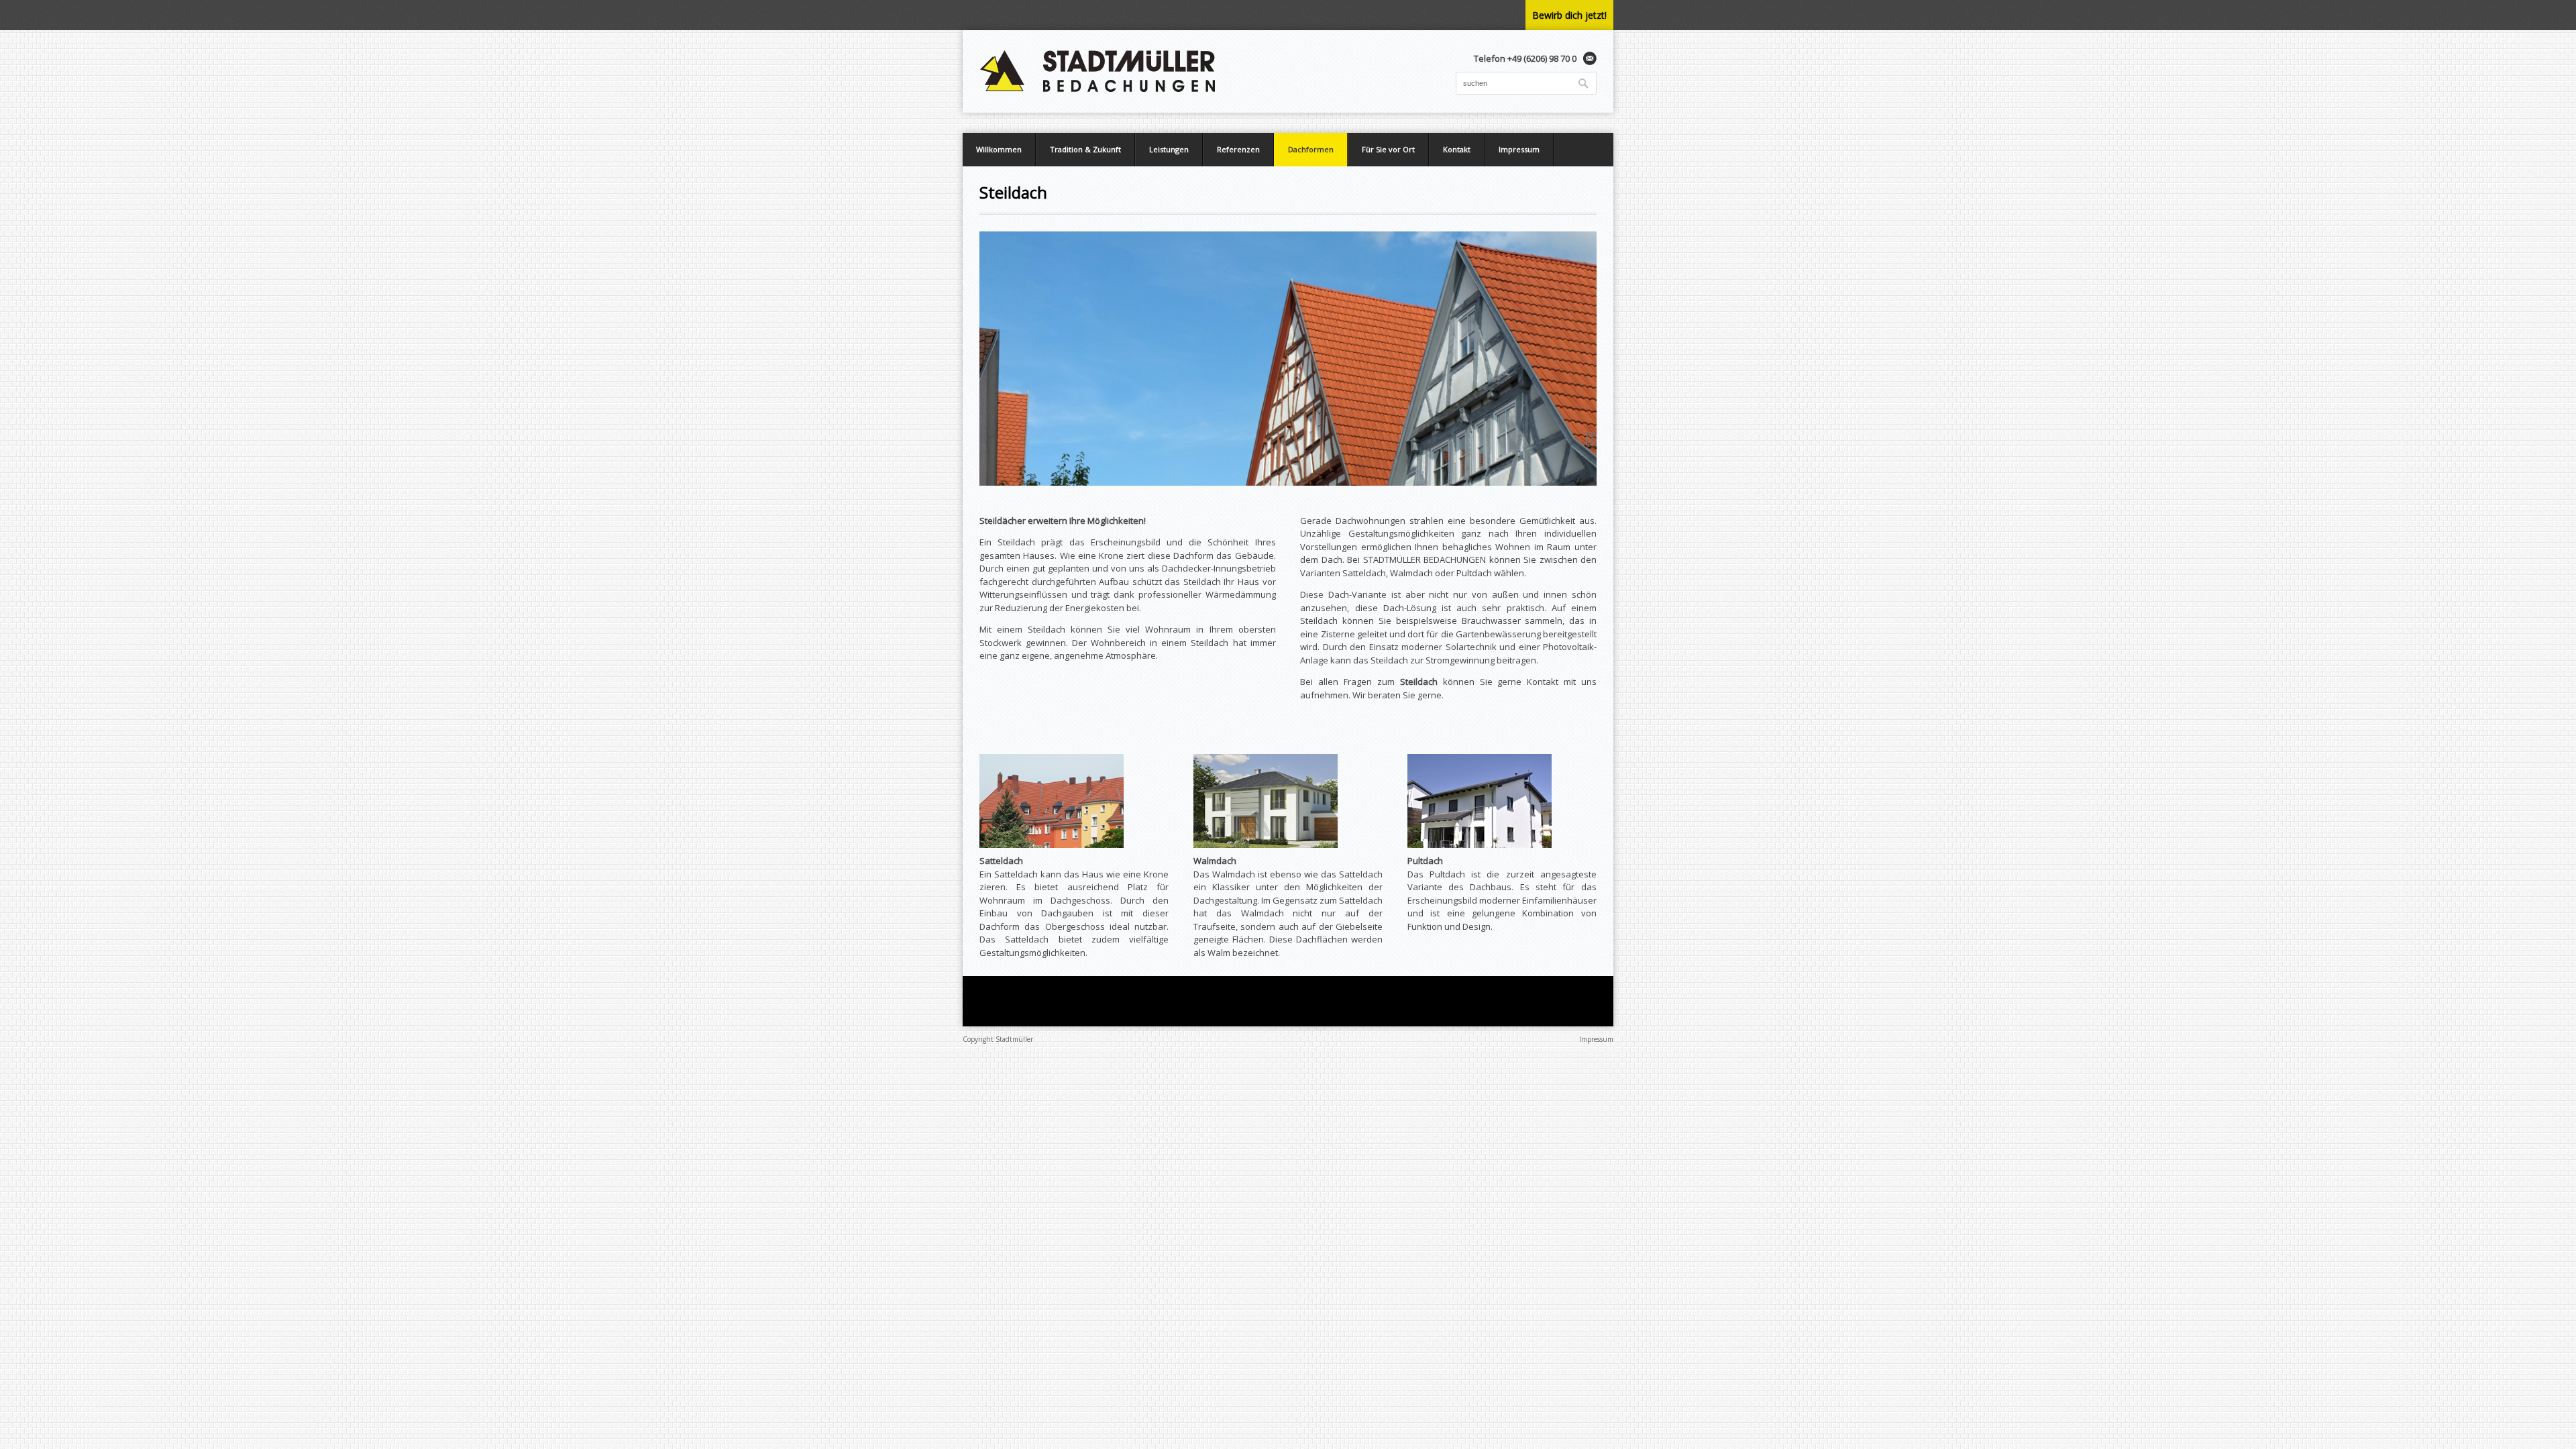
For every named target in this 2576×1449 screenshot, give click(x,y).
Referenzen (1238, 149)
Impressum (1519, 149)
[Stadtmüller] (1098, 71)
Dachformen (1311, 149)
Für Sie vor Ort (1388, 149)
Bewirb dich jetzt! (1569, 15)
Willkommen (999, 149)
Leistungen (1169, 149)
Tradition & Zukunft (1085, 149)
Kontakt (1457, 149)
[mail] (1590, 58)
